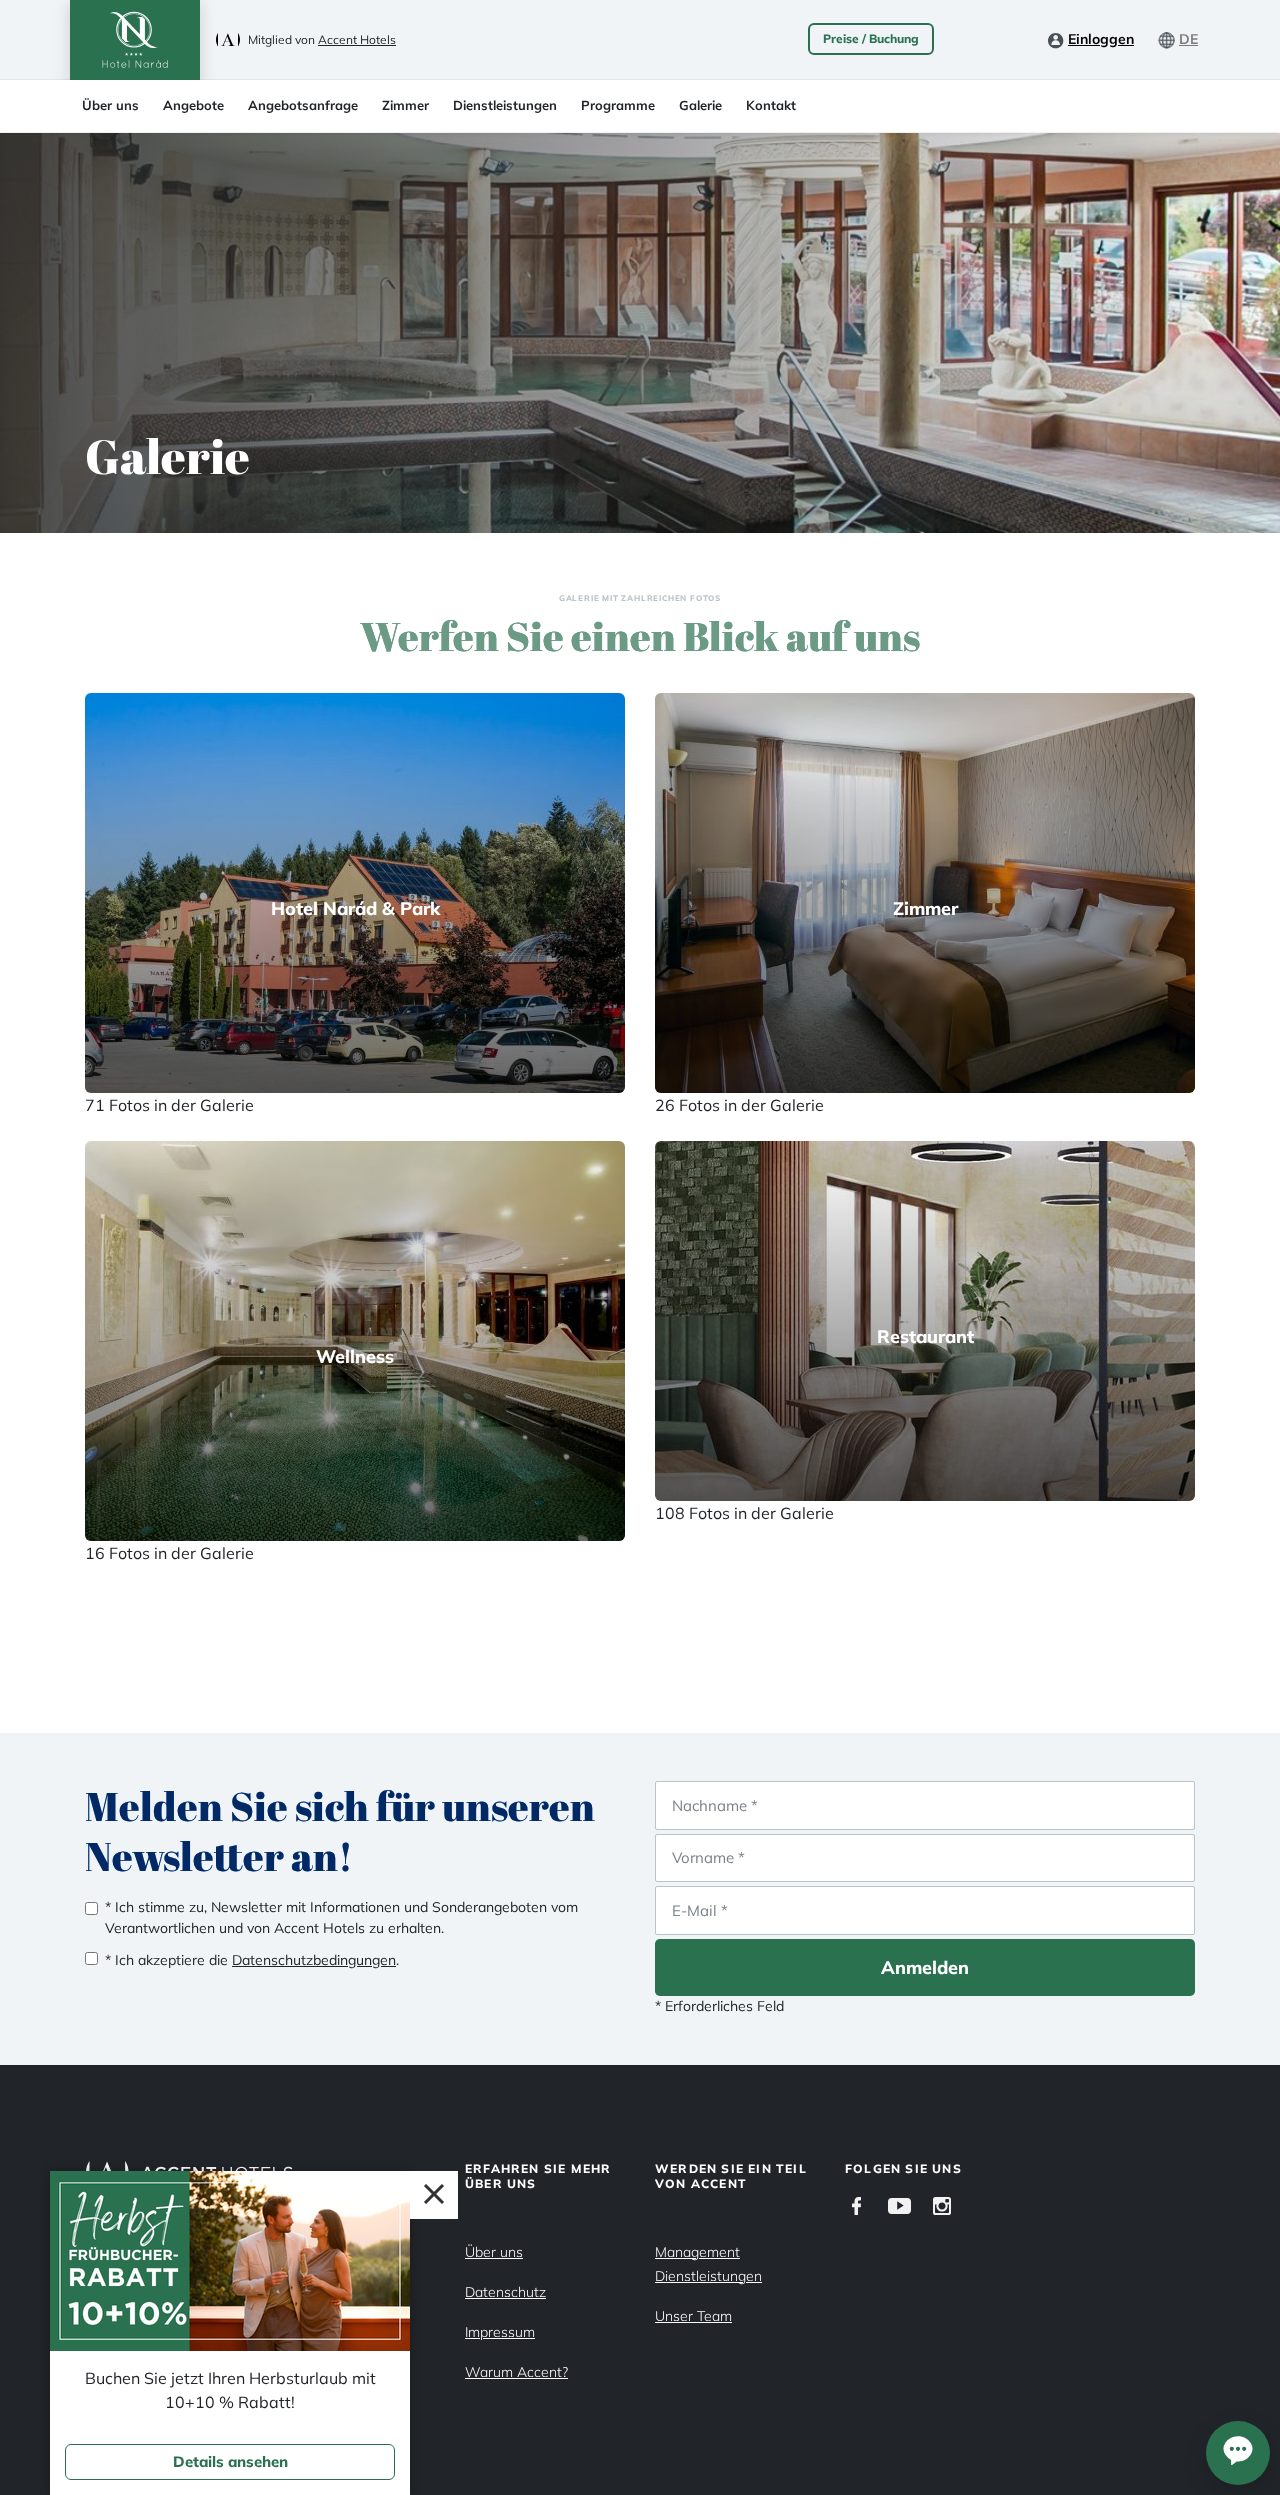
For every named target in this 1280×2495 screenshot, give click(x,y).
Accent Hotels (357, 39)
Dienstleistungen (505, 105)
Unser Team (693, 2316)
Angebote (193, 105)
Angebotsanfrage (303, 105)
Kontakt (771, 105)
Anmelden (925, 1967)
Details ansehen (230, 2461)
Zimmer (405, 105)
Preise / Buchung (871, 38)
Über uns (110, 105)
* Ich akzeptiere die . (252, 1960)
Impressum (500, 2332)
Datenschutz (505, 2292)
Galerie (700, 105)
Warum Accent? (516, 2372)
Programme (618, 105)
